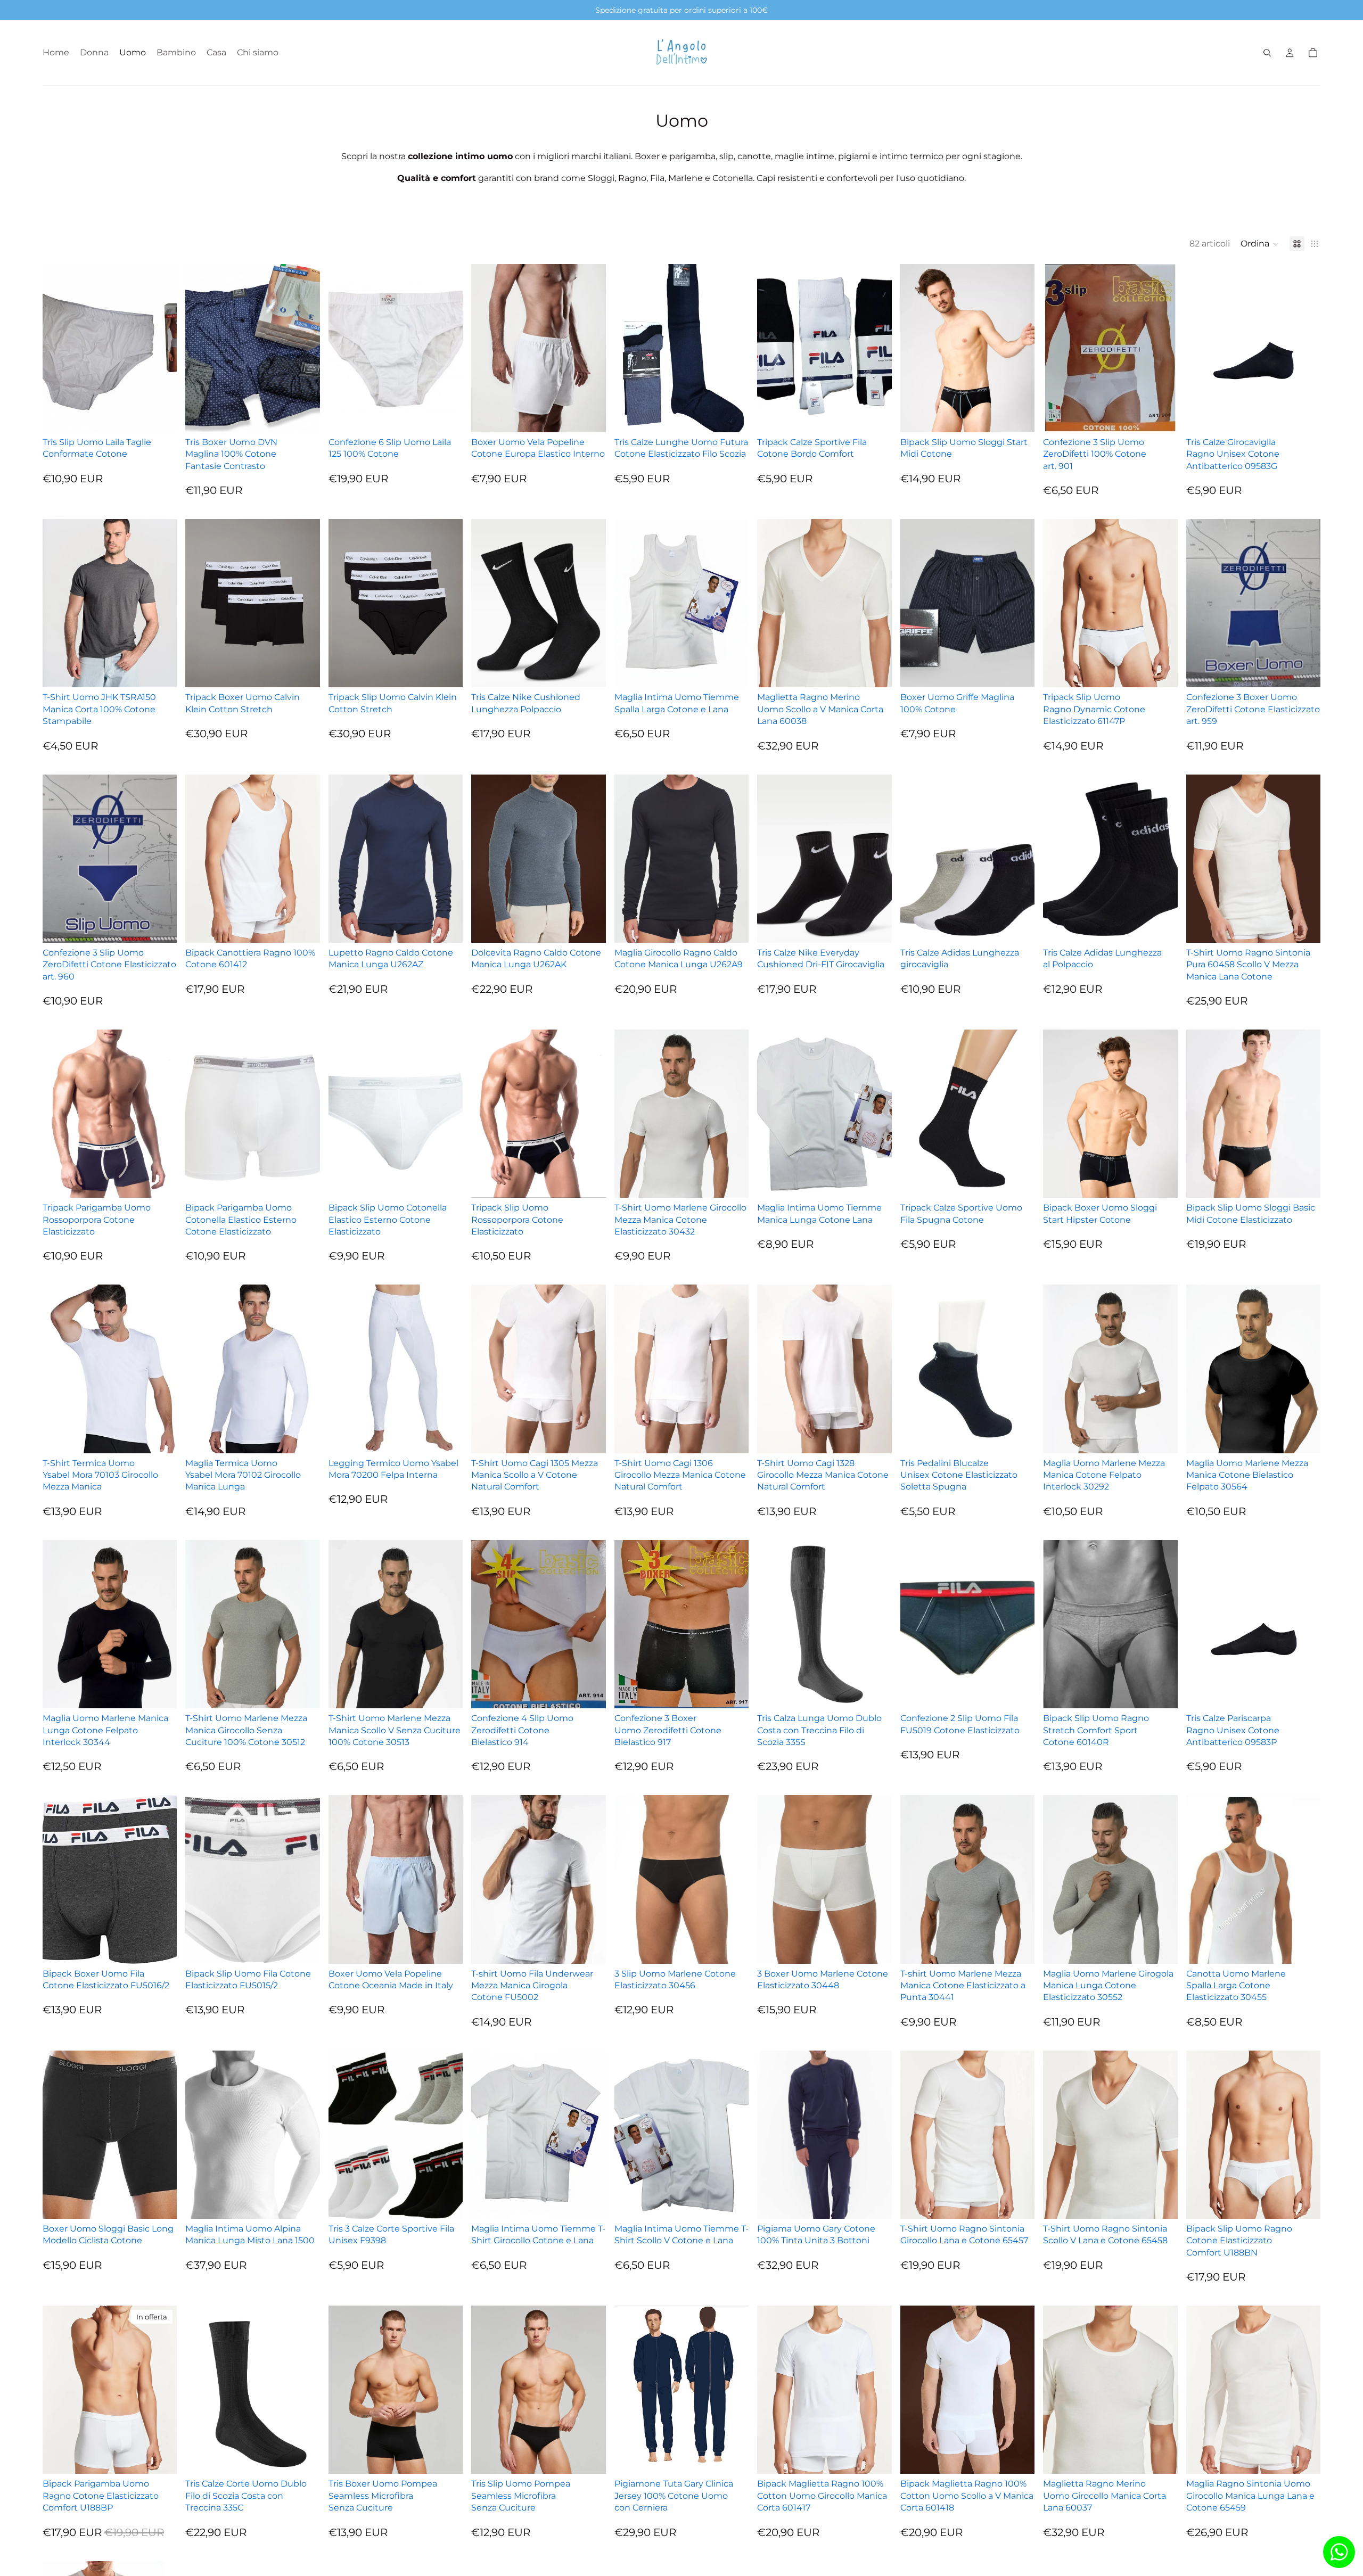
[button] (1260, 244)
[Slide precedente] (630, 348)
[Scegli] (161, 416)
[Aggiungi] (1304, 926)
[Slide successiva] (733, 348)
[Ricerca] (1267, 53)
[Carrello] (1313, 53)
